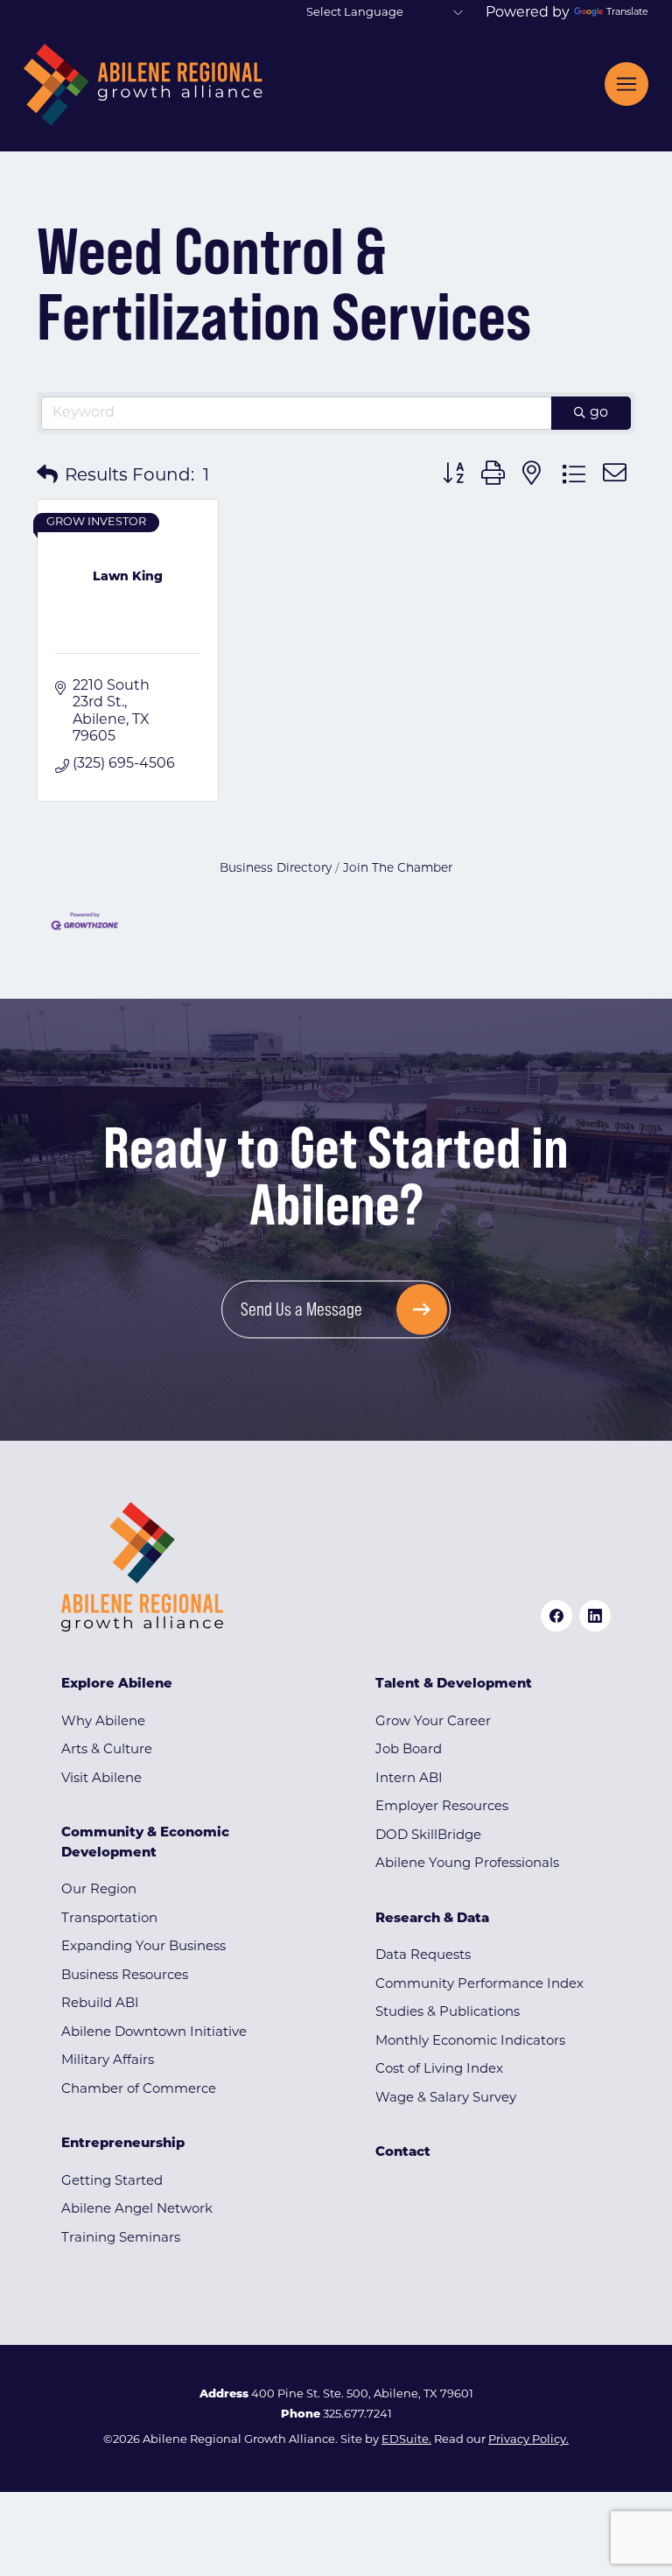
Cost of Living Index (439, 2070)
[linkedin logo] (595, 1616)
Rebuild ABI (100, 2004)
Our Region (99, 1890)
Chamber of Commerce (139, 2090)
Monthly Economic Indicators (470, 2042)
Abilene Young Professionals (467, 1864)
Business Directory (276, 869)
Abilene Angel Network (137, 2210)
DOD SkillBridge (428, 1836)
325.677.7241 (357, 2415)
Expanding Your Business (143, 1947)
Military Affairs (108, 2061)
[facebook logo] (556, 1616)
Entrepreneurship (123, 2144)
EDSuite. (406, 2440)
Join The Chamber (398, 869)
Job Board (409, 1750)
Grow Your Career (433, 1722)
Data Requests (423, 1956)
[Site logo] (143, 85)
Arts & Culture (107, 1750)
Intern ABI (409, 1779)
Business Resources (125, 1976)
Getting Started (112, 2182)
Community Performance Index (479, 1985)
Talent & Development (454, 1685)
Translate (627, 13)
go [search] (599, 413)
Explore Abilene (117, 1685)
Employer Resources (442, 1807)
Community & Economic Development (145, 1843)
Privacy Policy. (528, 2440)
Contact (403, 2153)
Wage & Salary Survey (446, 2099)
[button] (47, 476)
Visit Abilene (101, 1779)
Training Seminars (121, 2239)
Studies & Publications (448, 2013)
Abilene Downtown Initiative (154, 2033)
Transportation (109, 1919)
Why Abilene (103, 1722)
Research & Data (432, 1919)
